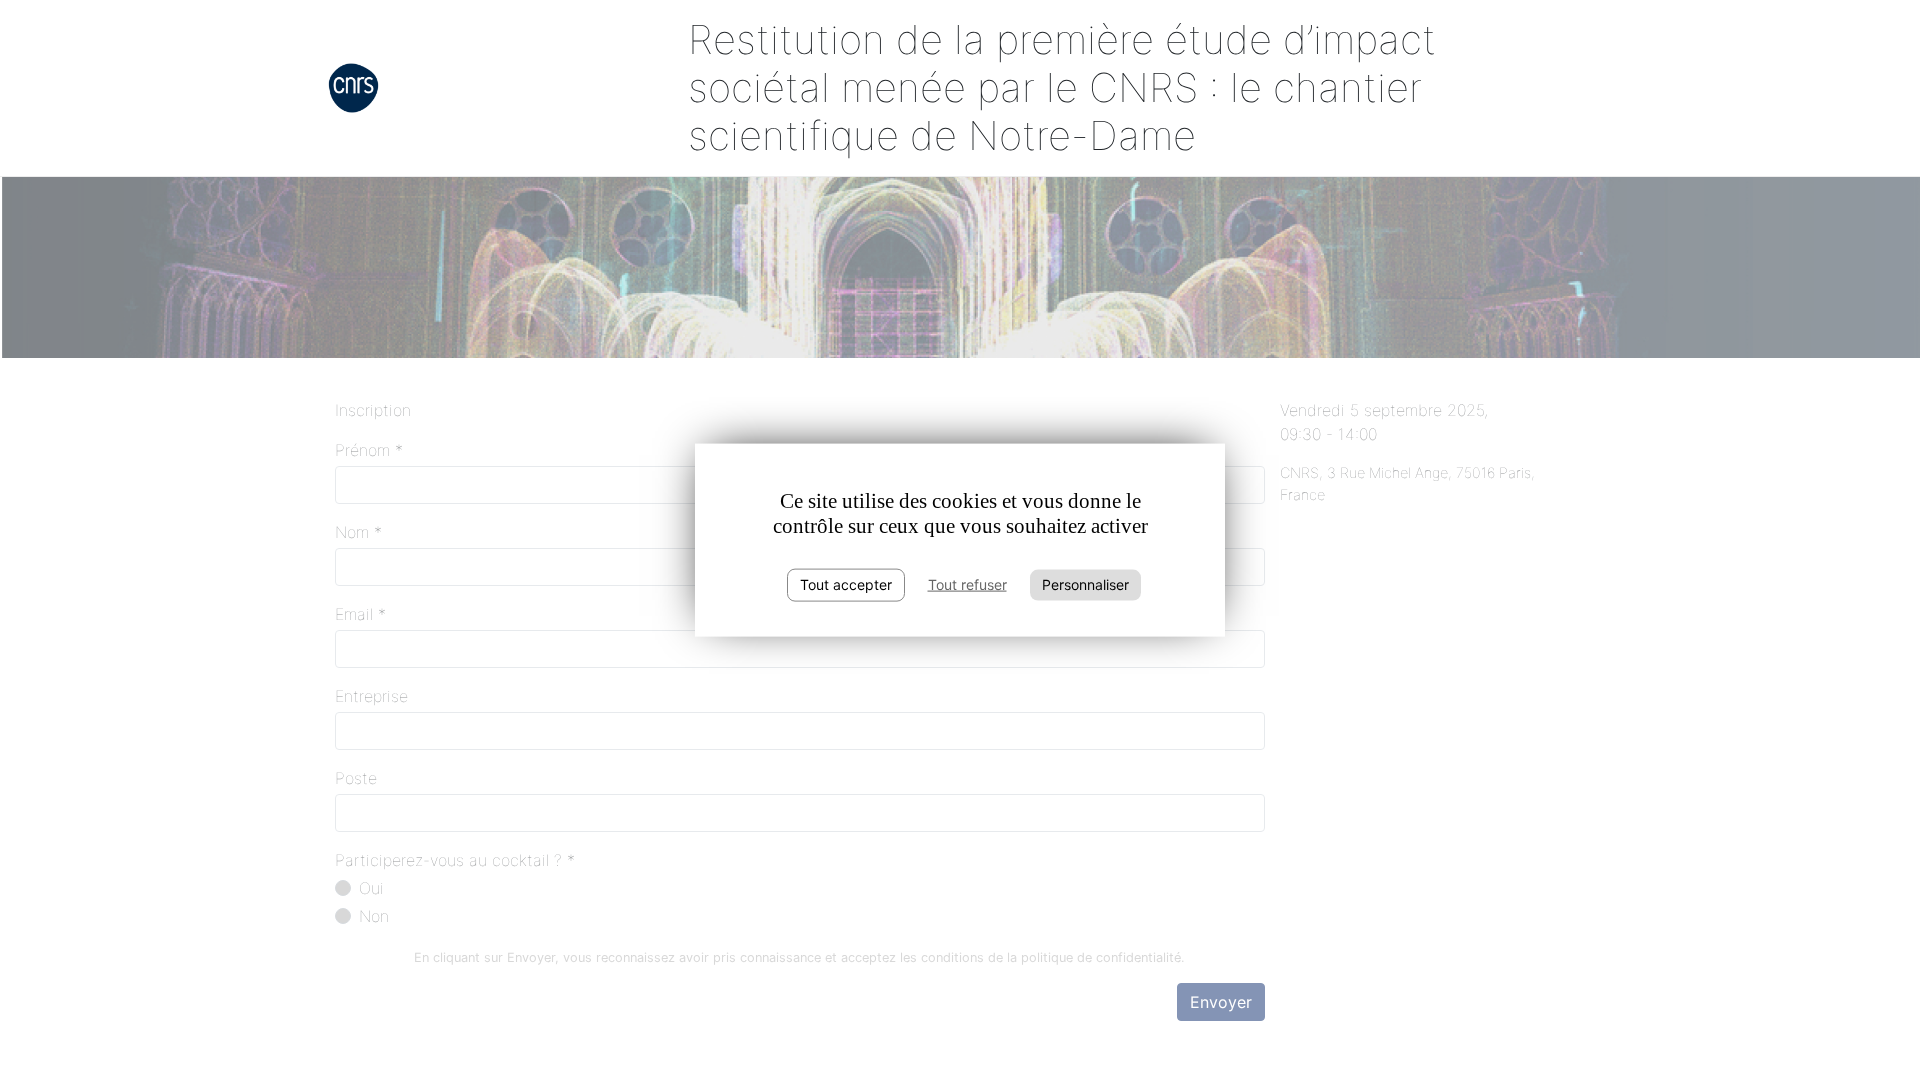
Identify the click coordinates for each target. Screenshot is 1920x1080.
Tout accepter (846, 584)
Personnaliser (1085, 584)
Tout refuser (967, 584)
